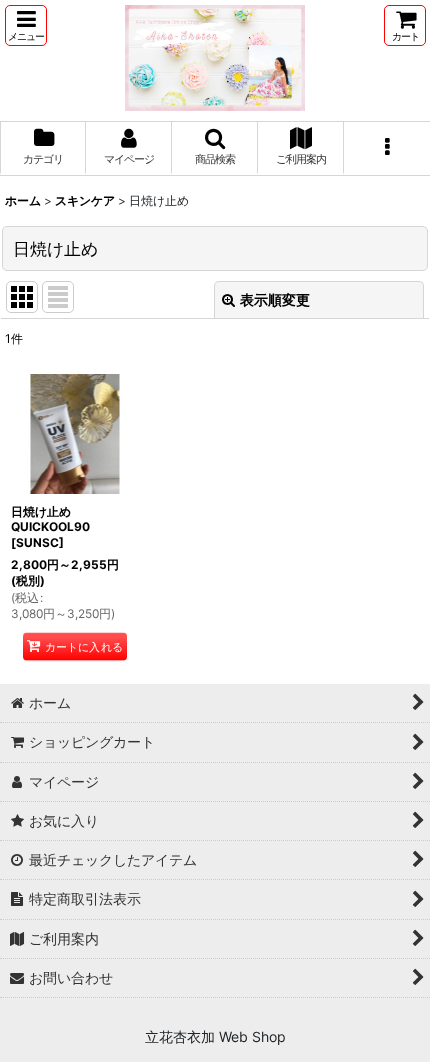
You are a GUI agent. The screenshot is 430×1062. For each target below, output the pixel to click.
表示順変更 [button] (275, 299)
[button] (26, 25)
